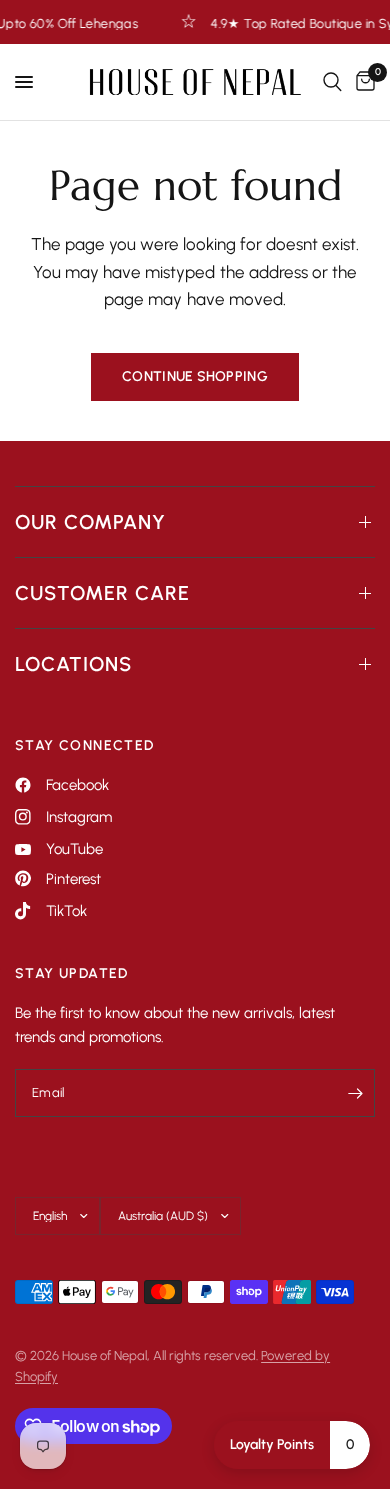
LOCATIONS (73, 664)
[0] (362, 82)
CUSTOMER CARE (102, 593)
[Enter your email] (355, 1093)
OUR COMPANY (90, 522)
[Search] (332, 82)
